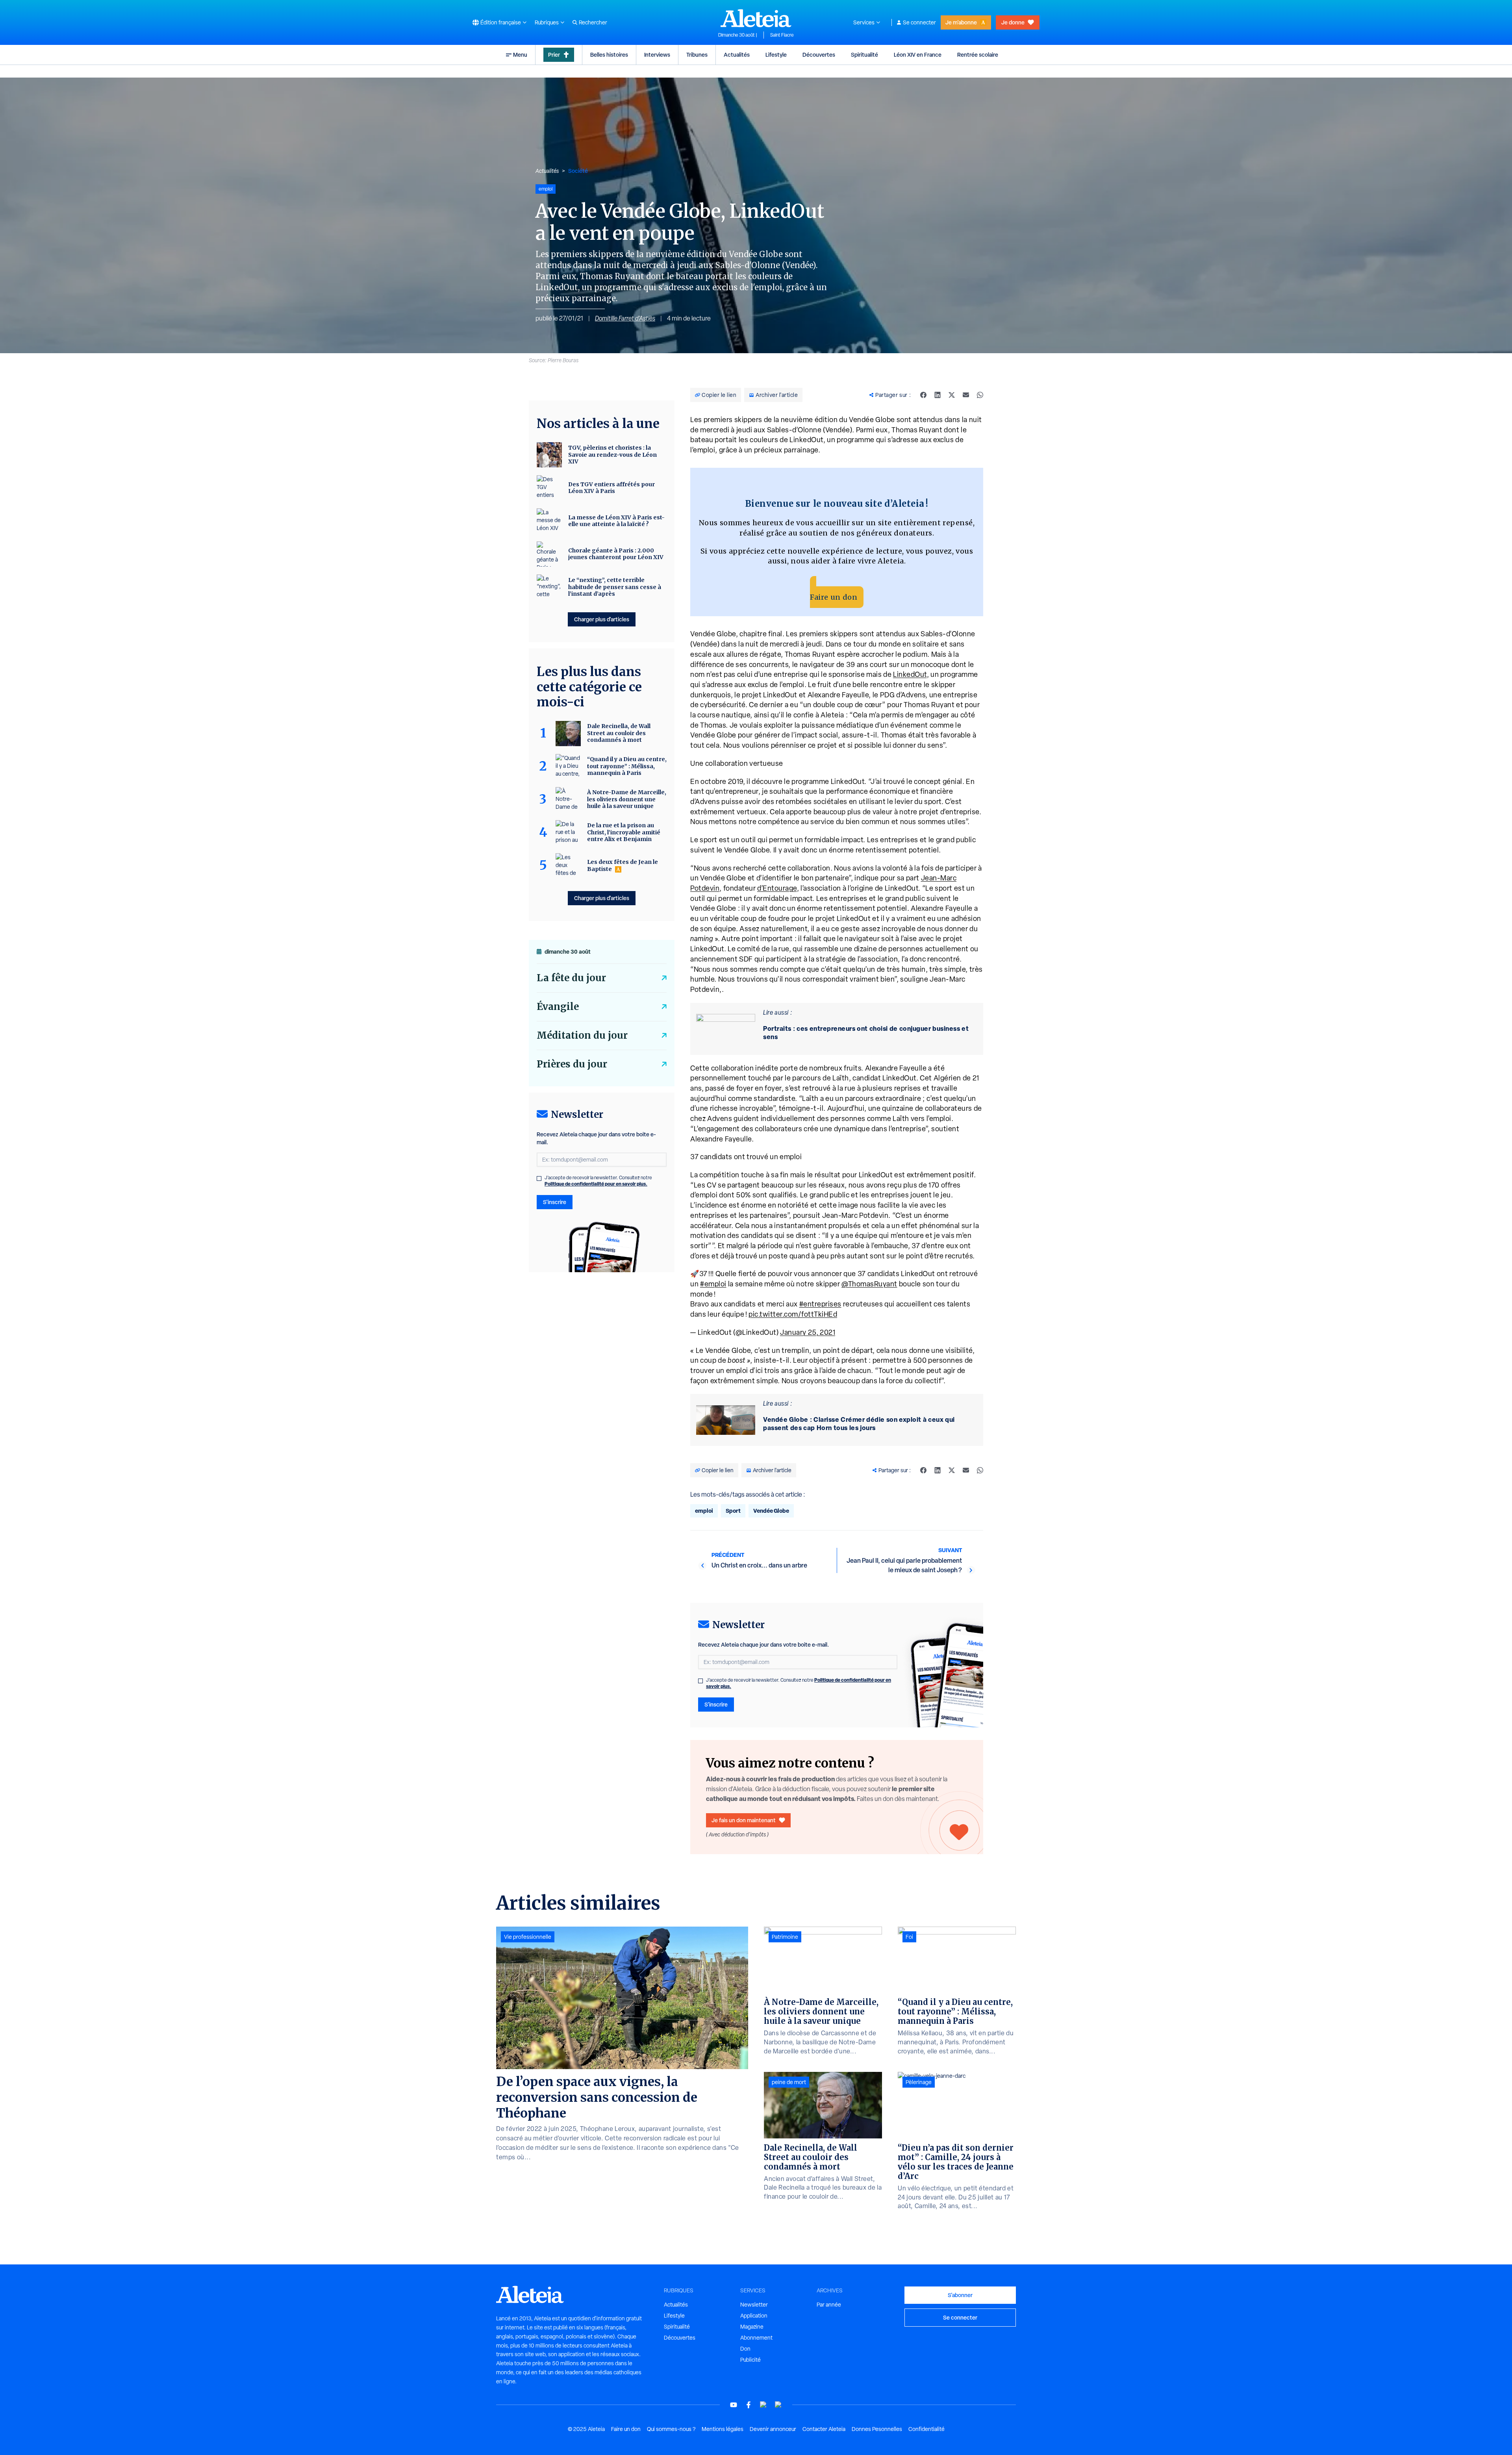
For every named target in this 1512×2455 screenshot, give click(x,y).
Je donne (1013, 22)
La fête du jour (571, 978)
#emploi (713, 1284)
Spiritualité (864, 55)
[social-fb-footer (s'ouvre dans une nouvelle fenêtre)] (749, 2405)
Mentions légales (723, 2429)
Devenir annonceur (773, 2429)
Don (745, 2349)
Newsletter (754, 2305)
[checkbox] (700, 1681)
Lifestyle (776, 55)
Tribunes (697, 55)
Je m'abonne (961, 22)
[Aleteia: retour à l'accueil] (756, 18)
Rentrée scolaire (978, 55)
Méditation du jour (582, 1035)
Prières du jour (572, 1064)
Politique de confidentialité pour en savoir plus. (596, 1184)
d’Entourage (777, 888)
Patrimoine (785, 1937)
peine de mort (789, 2082)
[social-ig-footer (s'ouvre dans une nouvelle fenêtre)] (778, 2405)
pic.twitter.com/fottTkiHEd (793, 1314)
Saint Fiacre (782, 35)
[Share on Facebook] (923, 395)
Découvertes (819, 55)
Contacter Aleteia (824, 2429)
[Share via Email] (966, 395)
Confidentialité (926, 2429)
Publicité (750, 2360)
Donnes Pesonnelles (877, 2429)
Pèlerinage (919, 2082)
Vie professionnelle (528, 1937)
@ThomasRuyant (869, 1284)
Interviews (657, 55)
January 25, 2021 (808, 1332)
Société (578, 171)
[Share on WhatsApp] (980, 395)
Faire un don (834, 597)
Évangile (558, 1007)
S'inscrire (716, 1704)
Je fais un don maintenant (744, 1820)
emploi (704, 1511)
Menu (520, 55)
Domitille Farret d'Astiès (625, 318)
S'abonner (960, 2295)
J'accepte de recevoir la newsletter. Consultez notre (799, 1683)
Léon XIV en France (918, 55)
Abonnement (756, 2338)
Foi (909, 1937)
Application (754, 2316)
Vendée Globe (771, 1511)
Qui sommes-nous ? (671, 2429)
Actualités (737, 55)
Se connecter (919, 22)
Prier (554, 55)
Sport (733, 1511)
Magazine (752, 2327)
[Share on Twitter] (952, 395)
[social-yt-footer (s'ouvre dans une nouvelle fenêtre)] (734, 2405)
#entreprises (820, 1304)
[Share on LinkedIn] (938, 395)
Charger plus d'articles (602, 619)
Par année (829, 2305)
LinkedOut (910, 674)
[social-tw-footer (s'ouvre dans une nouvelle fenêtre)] (763, 2405)
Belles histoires (609, 55)
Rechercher (593, 22)
